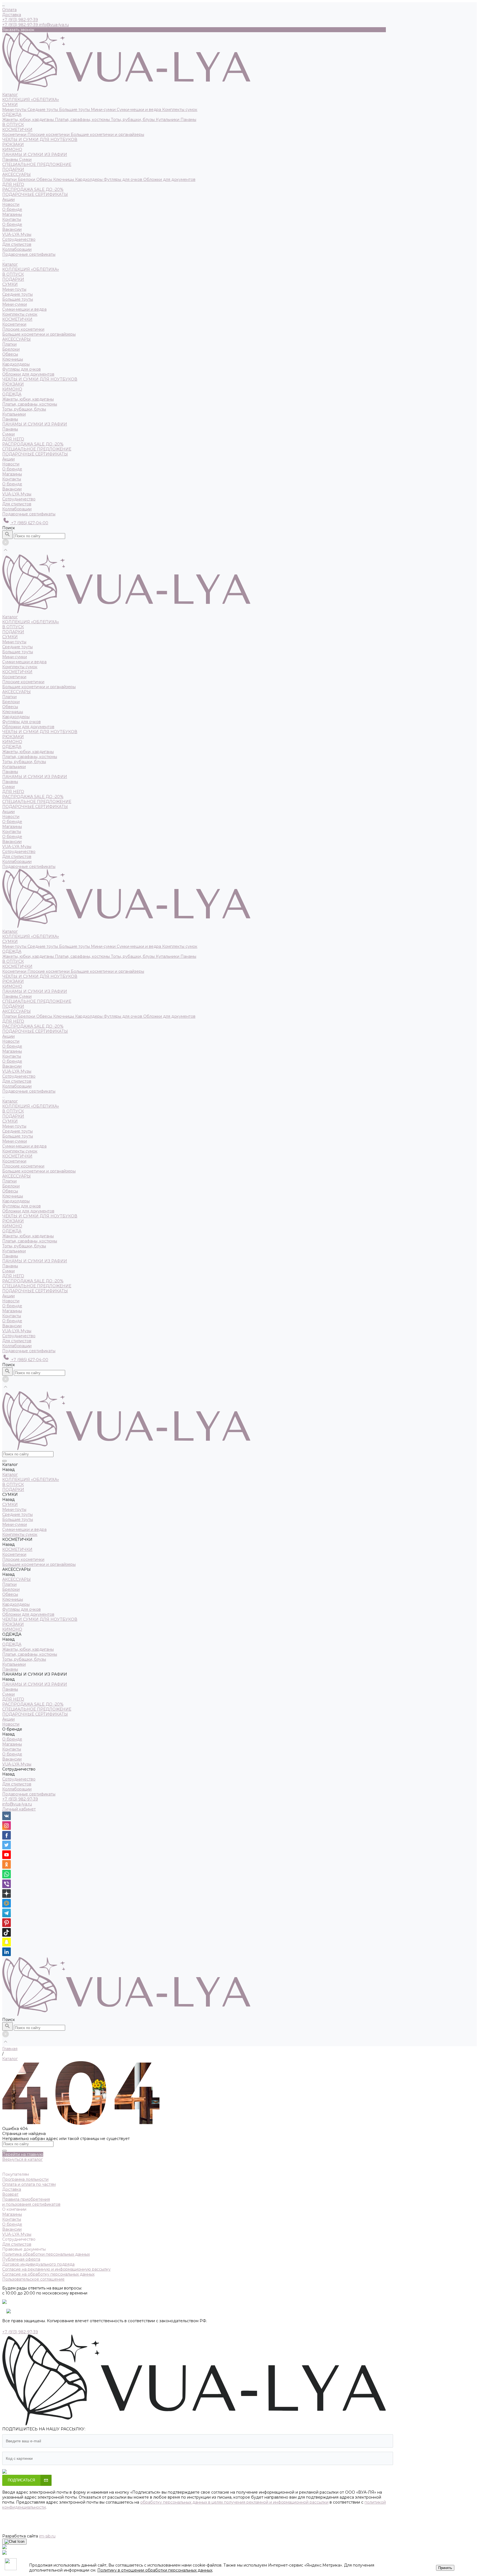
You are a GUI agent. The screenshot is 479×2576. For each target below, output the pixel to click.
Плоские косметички (49, 135)
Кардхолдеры (89, 179)
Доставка (12, 15)
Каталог (10, 264)
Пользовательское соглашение (33, 2279)
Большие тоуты (75, 110)
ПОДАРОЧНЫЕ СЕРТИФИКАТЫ (35, 194)
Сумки (25, 159)
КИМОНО (12, 150)
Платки (10, 179)
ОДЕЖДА (12, 115)
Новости (11, 464)
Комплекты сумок (180, 110)
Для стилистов (17, 244)
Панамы (188, 120)
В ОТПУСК (13, 125)
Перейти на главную (23, 2154)
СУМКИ (10, 105)
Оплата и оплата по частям (29, 2184)
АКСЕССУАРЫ (16, 174)
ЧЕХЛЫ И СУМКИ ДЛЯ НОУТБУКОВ (40, 140)
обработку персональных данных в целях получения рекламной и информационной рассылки (234, 2502)
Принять (445, 2568)
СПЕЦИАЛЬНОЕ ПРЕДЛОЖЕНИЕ (37, 164)
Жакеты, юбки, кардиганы (29, 120)
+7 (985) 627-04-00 (29, 523)
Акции (8, 459)
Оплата (9, 10)
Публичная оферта (21, 2259)
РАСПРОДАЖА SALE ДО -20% (33, 189)
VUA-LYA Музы (17, 234)
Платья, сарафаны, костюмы (83, 120)
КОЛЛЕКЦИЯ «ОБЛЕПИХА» (31, 100)
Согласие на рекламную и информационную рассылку (56, 2269)
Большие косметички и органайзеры (107, 135)
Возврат (10, 2194)
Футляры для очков (123, 179)
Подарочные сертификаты (29, 514)
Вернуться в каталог (22, 2159)
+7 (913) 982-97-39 (20, 1799)
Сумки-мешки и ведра (139, 110)
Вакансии (12, 229)
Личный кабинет (19, 1809)
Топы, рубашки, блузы (133, 120)
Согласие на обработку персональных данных (48, 2274)
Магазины (12, 214)
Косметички (15, 135)
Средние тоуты (43, 110)
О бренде (12, 224)
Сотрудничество (19, 499)
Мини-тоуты (15, 110)
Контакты (12, 219)
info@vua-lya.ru (54, 25)
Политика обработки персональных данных (46, 2254)
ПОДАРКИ (13, 169)
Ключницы (64, 179)
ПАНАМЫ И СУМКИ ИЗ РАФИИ (35, 154)
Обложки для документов (169, 179)
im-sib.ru (47, 2536)
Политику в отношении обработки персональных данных (155, 2570)
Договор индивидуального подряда (38, 2264)
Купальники (168, 120)
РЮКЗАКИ (13, 145)
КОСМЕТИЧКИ (17, 130)
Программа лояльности (25, 2179)
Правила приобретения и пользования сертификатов (31, 2202)
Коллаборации (17, 249)
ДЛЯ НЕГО (13, 184)
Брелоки (27, 179)
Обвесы (45, 179)
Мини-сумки (104, 110)
